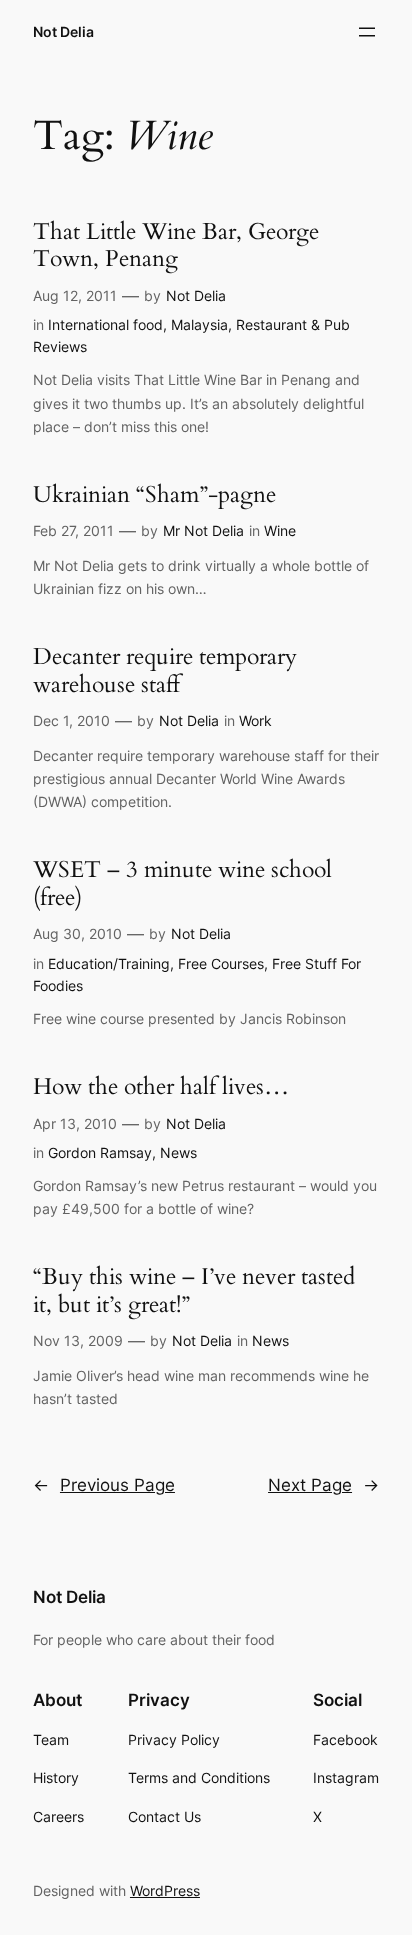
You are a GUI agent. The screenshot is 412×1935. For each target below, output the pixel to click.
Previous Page (104, 1485)
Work (255, 720)
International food (105, 324)
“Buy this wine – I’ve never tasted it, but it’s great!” (194, 1290)
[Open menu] (367, 32)
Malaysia (199, 324)
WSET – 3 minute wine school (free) (182, 883)
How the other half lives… (161, 1087)
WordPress (165, 1890)
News (178, 1152)
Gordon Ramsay (100, 1152)
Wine (280, 530)
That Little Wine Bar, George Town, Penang (176, 245)
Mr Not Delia (203, 530)
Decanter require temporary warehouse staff (165, 670)
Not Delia (63, 31)
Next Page (323, 1485)
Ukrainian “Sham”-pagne (154, 495)
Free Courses (221, 963)
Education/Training (109, 963)
